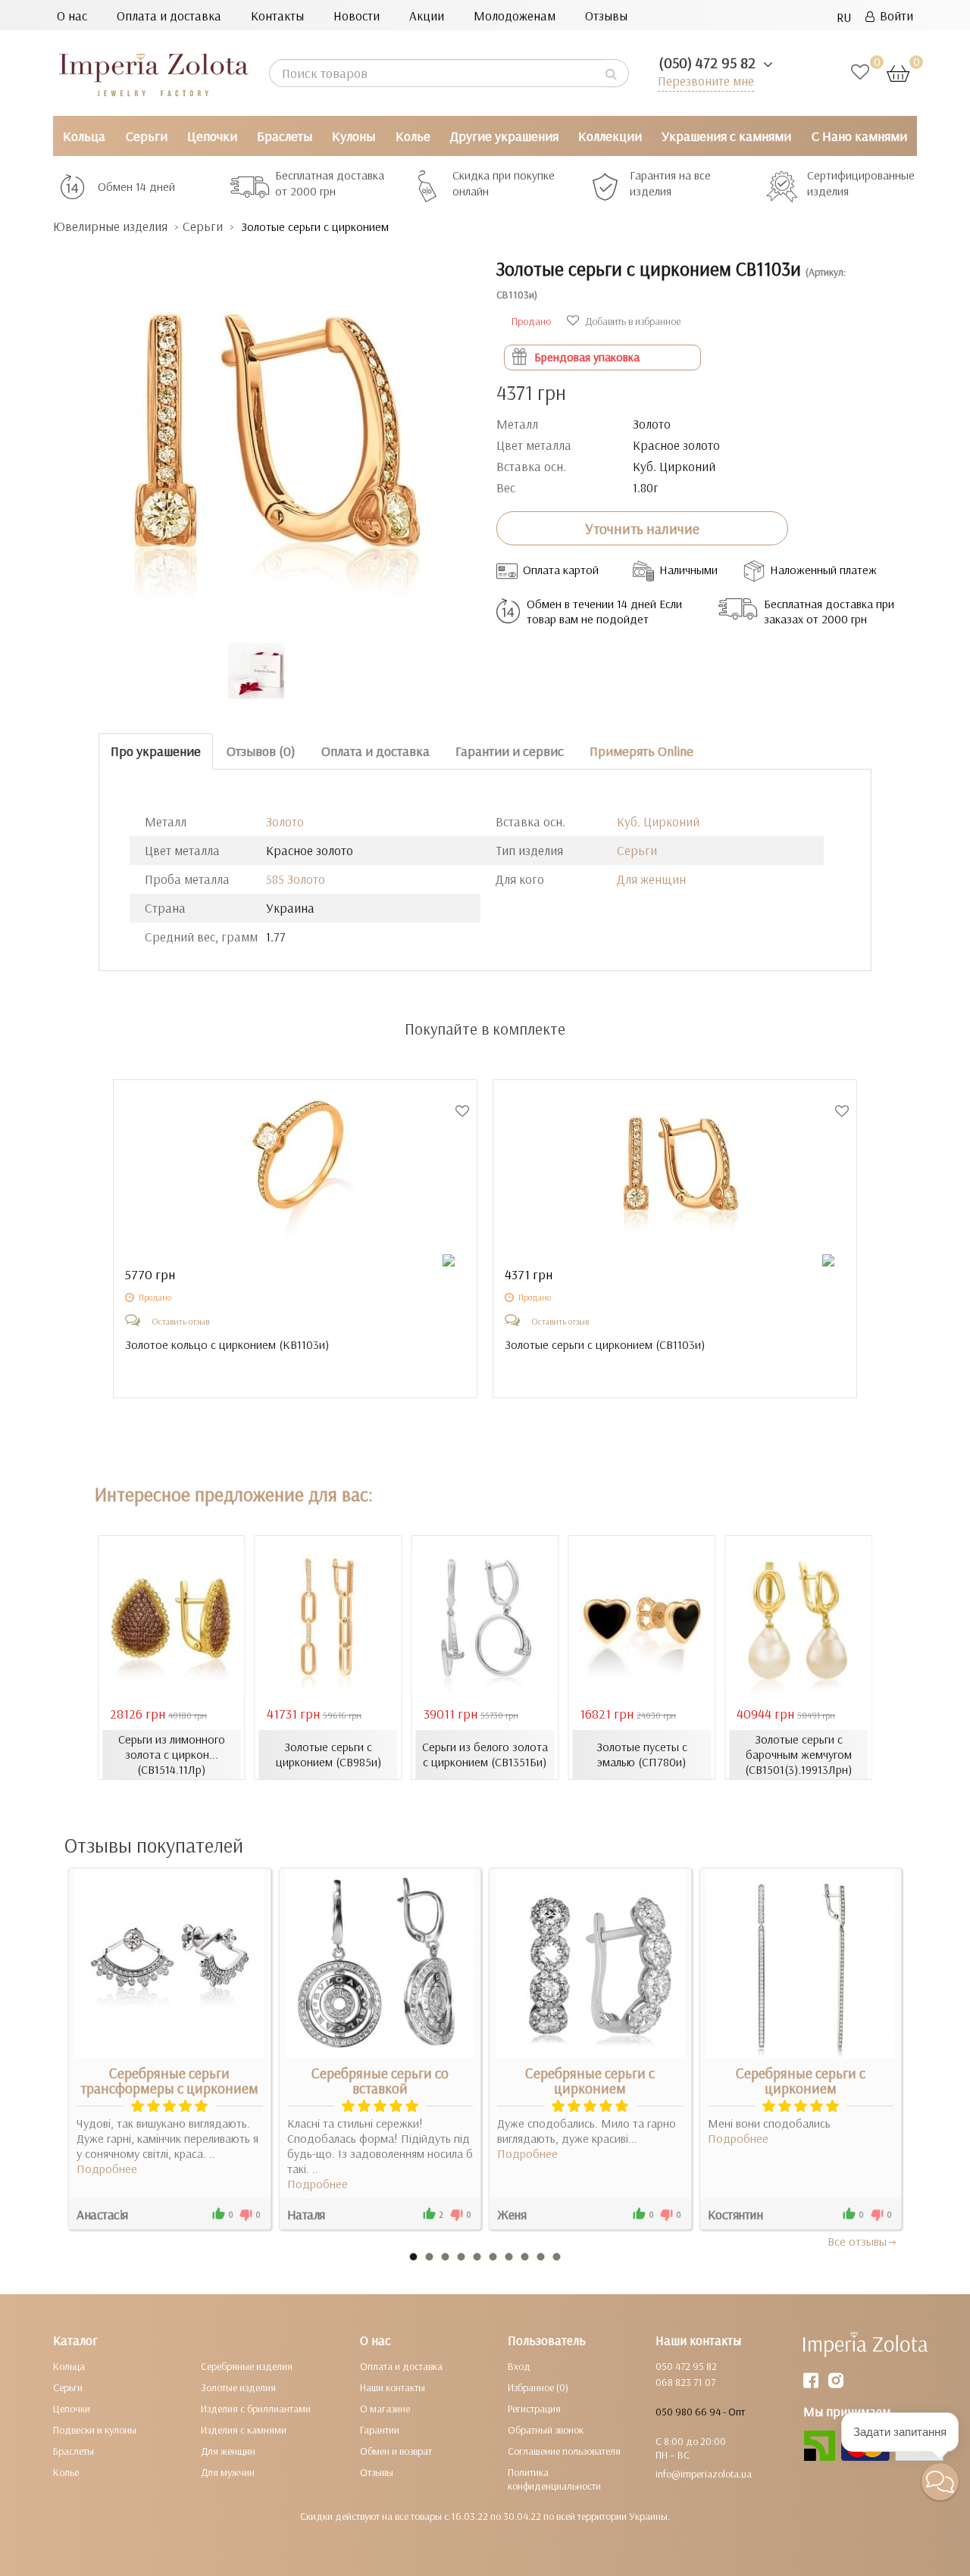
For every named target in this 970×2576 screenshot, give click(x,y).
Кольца (84, 136)
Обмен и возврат (396, 2451)
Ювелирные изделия (110, 226)
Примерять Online (641, 751)
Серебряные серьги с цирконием (590, 2081)
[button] (940, 2482)
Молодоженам (515, 16)
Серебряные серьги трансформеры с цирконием (169, 2081)
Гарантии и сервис (510, 751)
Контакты (277, 16)
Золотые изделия (238, 2387)
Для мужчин (228, 2472)
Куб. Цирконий (658, 821)
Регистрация (534, 2409)
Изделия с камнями (244, 2430)
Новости (357, 16)
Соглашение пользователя (564, 2451)
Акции (427, 16)
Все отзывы (857, 2241)
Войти (894, 16)
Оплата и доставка (169, 16)
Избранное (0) (538, 2387)
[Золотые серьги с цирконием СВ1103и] (263, 431)
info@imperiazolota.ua (704, 2474)
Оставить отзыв (180, 1321)
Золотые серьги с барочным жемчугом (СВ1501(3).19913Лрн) (798, 1754)
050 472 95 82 (686, 2366)
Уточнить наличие (642, 529)
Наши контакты (393, 2387)
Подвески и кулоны (95, 2430)
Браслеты (285, 136)
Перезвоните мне (706, 81)
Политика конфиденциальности (554, 2479)
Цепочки (212, 136)
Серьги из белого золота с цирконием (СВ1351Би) (485, 1754)
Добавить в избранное (632, 321)
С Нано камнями (859, 136)
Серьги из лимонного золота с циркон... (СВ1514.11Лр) (172, 1754)
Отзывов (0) (261, 751)
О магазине (385, 2409)
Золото (285, 821)
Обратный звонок (546, 2430)
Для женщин (651, 879)
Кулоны (354, 136)
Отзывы (606, 16)
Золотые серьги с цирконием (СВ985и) (329, 1754)
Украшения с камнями (726, 136)
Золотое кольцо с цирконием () (227, 1344)
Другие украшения (504, 136)
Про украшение (156, 751)
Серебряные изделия (247, 2366)
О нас (72, 16)
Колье (413, 136)
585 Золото (296, 879)
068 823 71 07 (685, 2382)
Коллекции (610, 136)
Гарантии (380, 2430)
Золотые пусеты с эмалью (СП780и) (642, 1754)
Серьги (147, 136)
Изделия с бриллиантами (256, 2409)
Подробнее (107, 2169)
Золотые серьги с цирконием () (605, 1344)
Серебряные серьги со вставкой (380, 2081)
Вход (519, 2366)
